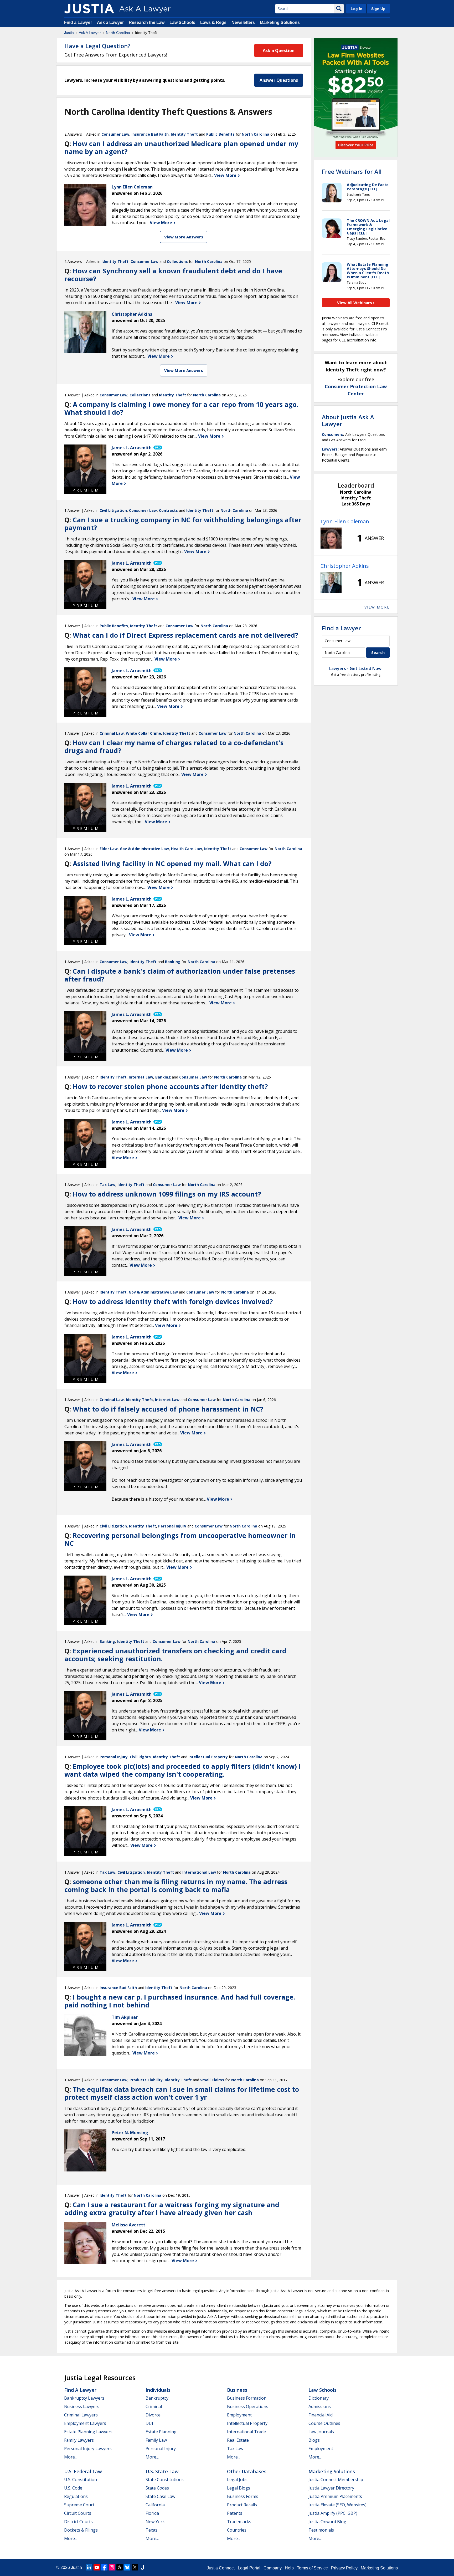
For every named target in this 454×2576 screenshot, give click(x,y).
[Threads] (120, 2567)
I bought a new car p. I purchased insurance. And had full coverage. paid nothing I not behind (180, 2001)
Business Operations (248, 2406)
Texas (151, 2530)
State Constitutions (165, 2480)
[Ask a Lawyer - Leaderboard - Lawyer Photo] (331, 538)
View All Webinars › (356, 303)
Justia (69, 33)
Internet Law (141, 1077)
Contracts (168, 510)
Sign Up (378, 9)
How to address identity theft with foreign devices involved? (173, 1301)
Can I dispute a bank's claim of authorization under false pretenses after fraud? (180, 975)
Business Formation (247, 2398)
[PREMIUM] (85, 466)
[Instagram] (112, 2567)
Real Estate (238, 2440)
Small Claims (212, 2080)
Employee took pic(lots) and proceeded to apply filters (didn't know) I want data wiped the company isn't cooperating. (183, 1770)
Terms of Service (312, 2568)
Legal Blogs (239, 2488)
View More (226, 175)
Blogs (314, 2440)
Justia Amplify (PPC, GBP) (333, 2513)
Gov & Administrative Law (144, 849)
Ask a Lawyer (111, 22)
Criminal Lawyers (81, 2415)
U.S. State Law (162, 2471)
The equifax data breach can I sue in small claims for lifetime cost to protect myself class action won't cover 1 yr (182, 2093)
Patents (235, 2513)
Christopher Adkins (345, 566)
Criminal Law (112, 733)
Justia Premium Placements (335, 2496)
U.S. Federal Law (83, 2471)
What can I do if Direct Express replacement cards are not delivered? (185, 635)
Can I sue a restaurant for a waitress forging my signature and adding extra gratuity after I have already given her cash (172, 2209)
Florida (152, 2513)
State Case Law (160, 2496)
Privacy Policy (344, 2568)
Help (289, 2568)
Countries (237, 2530)
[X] (135, 2567)
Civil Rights (140, 1757)
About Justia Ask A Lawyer (348, 420)
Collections (177, 261)
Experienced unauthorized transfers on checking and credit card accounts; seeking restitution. (175, 1655)
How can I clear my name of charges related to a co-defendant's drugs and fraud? (174, 747)
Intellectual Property (208, 1757)
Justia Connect (221, 2568)
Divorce (153, 2415)
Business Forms (243, 2496)
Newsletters (243, 22)
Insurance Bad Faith (150, 134)
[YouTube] (97, 2567)
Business (237, 2390)
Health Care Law (187, 849)
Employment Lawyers (85, 2423)
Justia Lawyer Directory (331, 2488)
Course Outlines (324, 2423)
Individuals (158, 2390)
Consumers (332, 434)
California (155, 2505)
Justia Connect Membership (336, 2480)
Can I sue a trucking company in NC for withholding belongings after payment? (183, 524)
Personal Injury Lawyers (88, 2449)
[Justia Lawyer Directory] (142, 2567)
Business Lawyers (82, 2406)
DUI (149, 2423)
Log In (357, 9)
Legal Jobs (237, 2480)
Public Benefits (220, 134)
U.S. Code (73, 2488)
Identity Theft (184, 134)
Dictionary (319, 2398)
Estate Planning (161, 2432)
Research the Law (147, 22)
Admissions (320, 2406)
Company (273, 2568)
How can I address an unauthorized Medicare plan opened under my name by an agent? (181, 147)
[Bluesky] (127, 2567)
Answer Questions (279, 80)
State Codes (157, 2488)
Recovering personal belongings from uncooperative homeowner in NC (180, 1539)
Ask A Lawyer (90, 33)
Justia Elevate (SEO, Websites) (337, 2505)
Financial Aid (321, 2415)
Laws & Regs (213, 22)
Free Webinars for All (352, 171)
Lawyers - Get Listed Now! (356, 668)
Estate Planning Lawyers (88, 2432)
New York (155, 2522)
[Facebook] (104, 2567)
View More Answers (184, 237)
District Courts (78, 2522)
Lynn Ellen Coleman (345, 521)
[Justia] (89, 9)
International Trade (246, 2432)
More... (71, 2457)
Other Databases (247, 2471)
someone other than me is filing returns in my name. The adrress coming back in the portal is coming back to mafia (176, 1885)
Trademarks (239, 2522)
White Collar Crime (143, 733)
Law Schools (182, 22)
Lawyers (330, 449)
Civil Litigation (113, 510)
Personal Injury (172, 1526)
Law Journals (321, 2432)
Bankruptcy (157, 2398)
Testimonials (321, 2530)
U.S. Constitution (81, 2480)
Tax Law (107, 1185)
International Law (199, 1872)
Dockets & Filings (81, 2530)
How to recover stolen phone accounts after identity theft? (170, 1086)
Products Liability (146, 2080)
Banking (173, 962)
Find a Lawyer (78, 22)
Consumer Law (115, 134)
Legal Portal (249, 2568)
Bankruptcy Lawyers (84, 2398)
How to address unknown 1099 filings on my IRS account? (167, 1194)
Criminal (154, 2406)
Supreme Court (79, 2505)
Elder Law (109, 849)
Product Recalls (242, 2505)
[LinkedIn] (89, 2567)
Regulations (76, 2496)
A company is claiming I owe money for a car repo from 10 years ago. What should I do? (181, 408)
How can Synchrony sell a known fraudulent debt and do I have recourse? (173, 275)
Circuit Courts (78, 2513)
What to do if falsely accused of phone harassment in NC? (168, 1409)
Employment (239, 2415)
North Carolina (118, 33)
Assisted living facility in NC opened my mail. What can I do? (172, 863)
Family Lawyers (79, 2440)
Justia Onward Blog (327, 2522)
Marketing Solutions (280, 22)
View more (377, 607)
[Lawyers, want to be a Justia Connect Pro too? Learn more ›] (157, 448)
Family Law (156, 2440)
